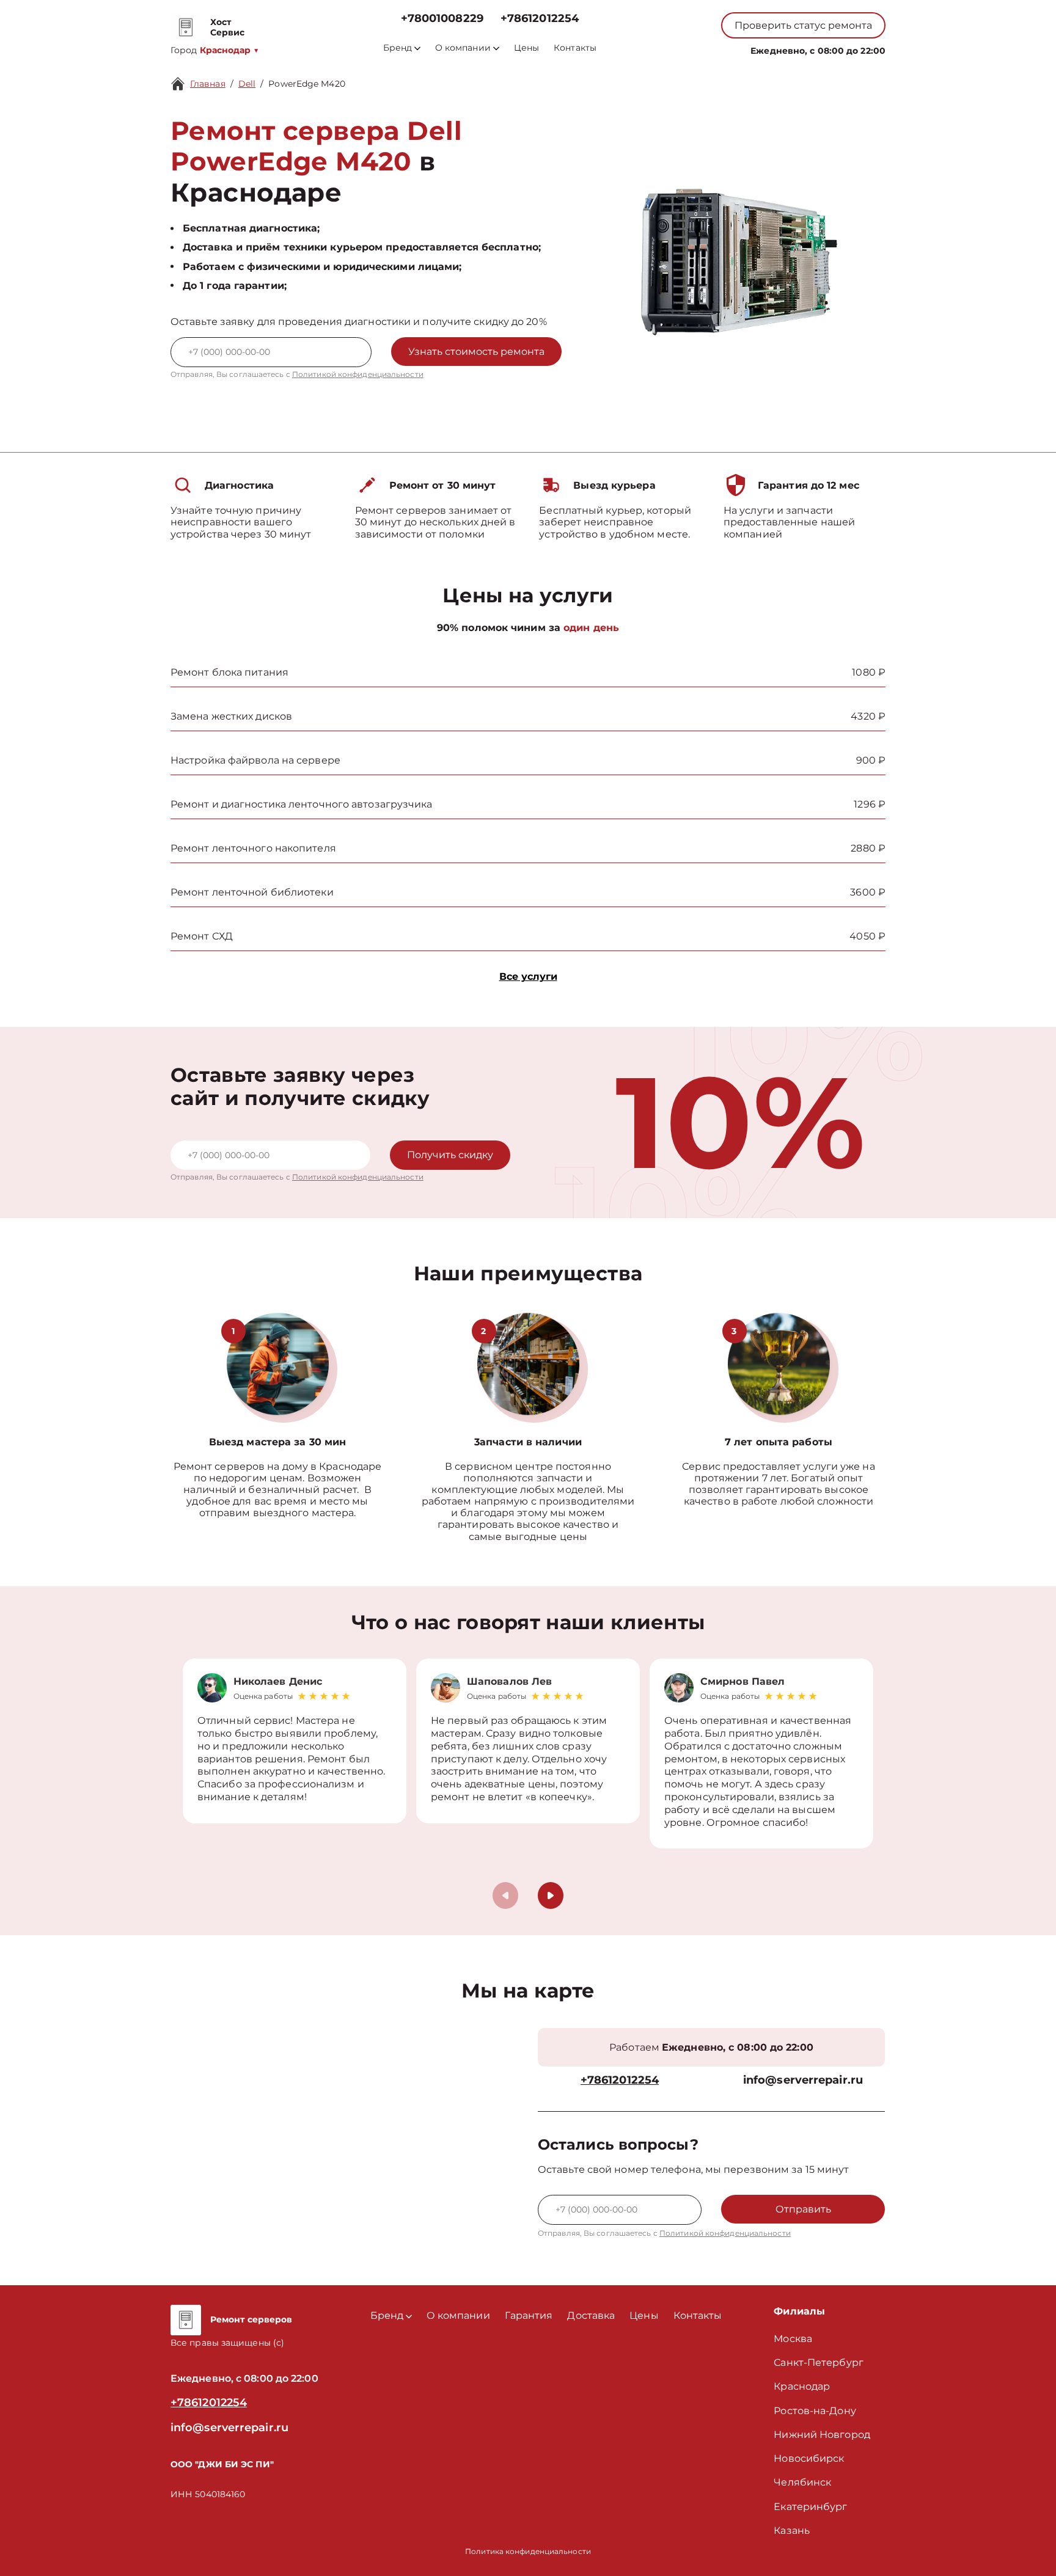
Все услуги (528, 976)
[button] (551, 1896)
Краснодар (802, 2386)
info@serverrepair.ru (803, 2080)
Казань (792, 2530)
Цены (526, 48)
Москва (793, 2339)
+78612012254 (540, 19)
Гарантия (529, 2315)
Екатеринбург (810, 2507)
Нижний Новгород (822, 2435)
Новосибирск (809, 2458)
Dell (247, 84)
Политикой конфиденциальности (358, 374)
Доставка (591, 2315)
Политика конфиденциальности (528, 2551)
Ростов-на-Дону (815, 2411)
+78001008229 (442, 19)
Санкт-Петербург (819, 2363)
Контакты (575, 48)
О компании (463, 48)
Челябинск (802, 2482)
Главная (208, 84)
